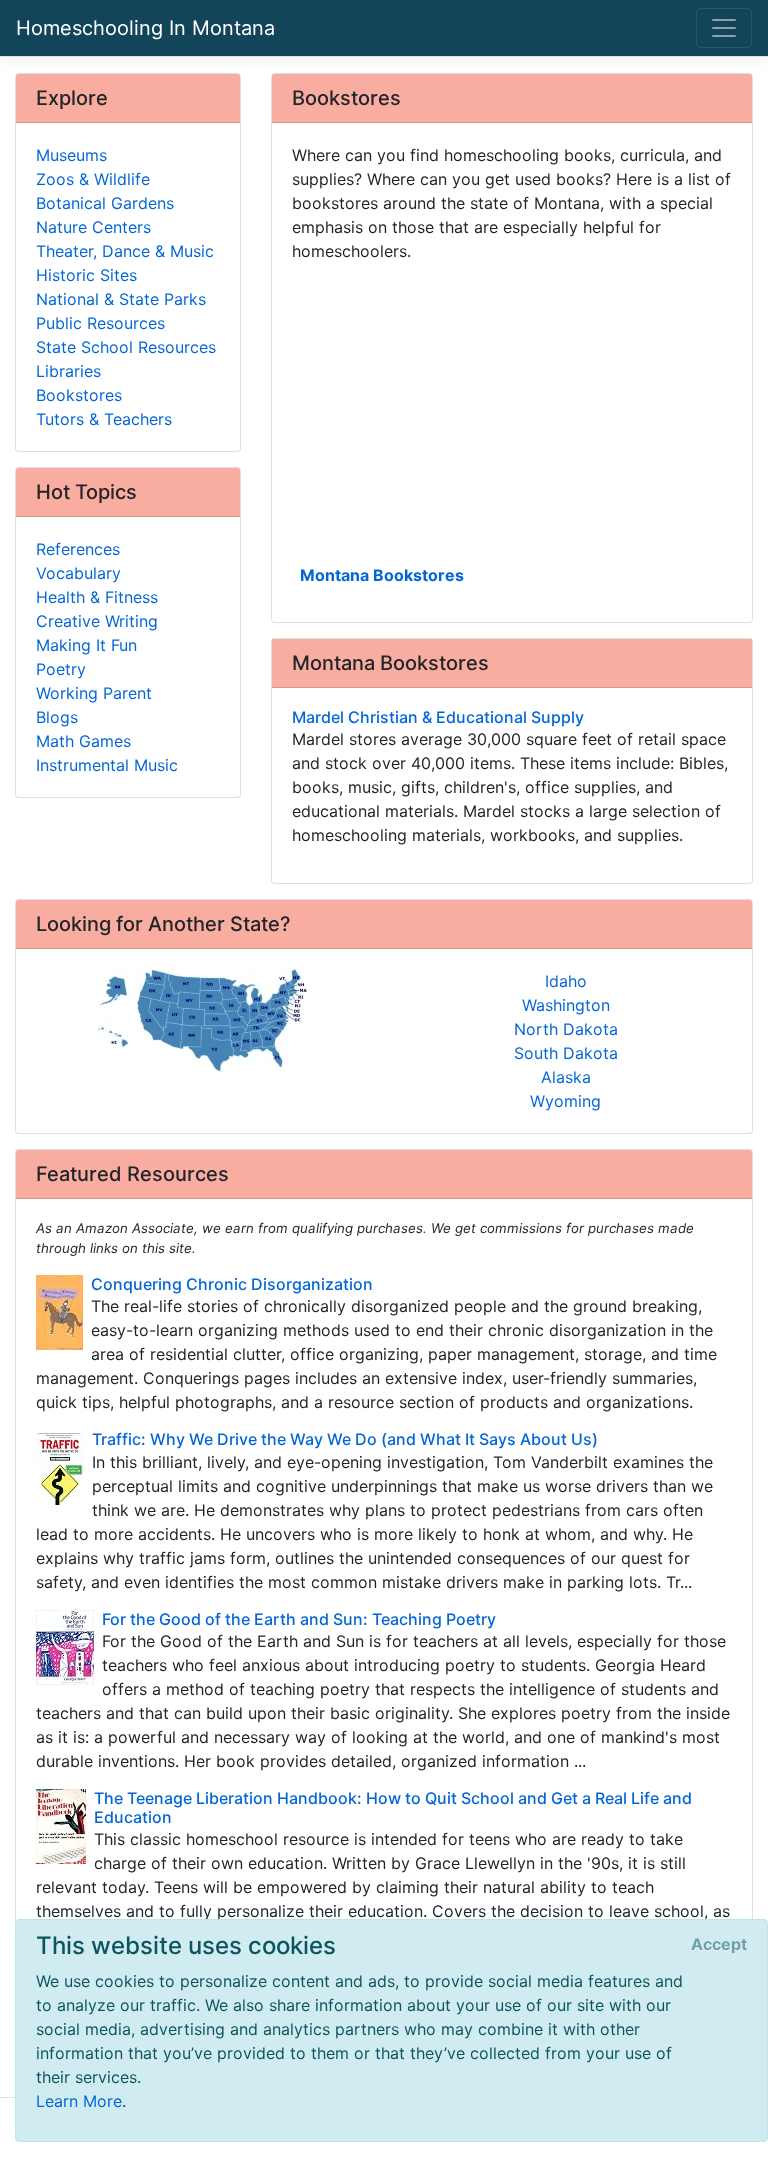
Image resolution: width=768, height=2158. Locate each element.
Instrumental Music (107, 765)
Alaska (566, 1077)
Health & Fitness (97, 597)
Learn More (79, 2101)
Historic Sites (86, 275)
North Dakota (566, 1029)
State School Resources (126, 347)
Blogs (57, 717)
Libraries (68, 371)
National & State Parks (121, 299)
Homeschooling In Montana (145, 28)
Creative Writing (97, 621)
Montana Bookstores (382, 575)
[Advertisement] (512, 411)
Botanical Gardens (105, 203)
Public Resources (100, 323)
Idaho (566, 981)
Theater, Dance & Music (125, 251)
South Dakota (566, 1053)
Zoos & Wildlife (93, 179)
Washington (566, 1005)
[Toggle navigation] (724, 28)
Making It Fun (86, 645)
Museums (71, 155)
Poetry (61, 669)
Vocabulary (78, 573)
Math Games (83, 741)
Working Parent (94, 693)
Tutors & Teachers (104, 419)
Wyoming (565, 1101)
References (78, 549)
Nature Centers (93, 227)
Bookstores (79, 395)
